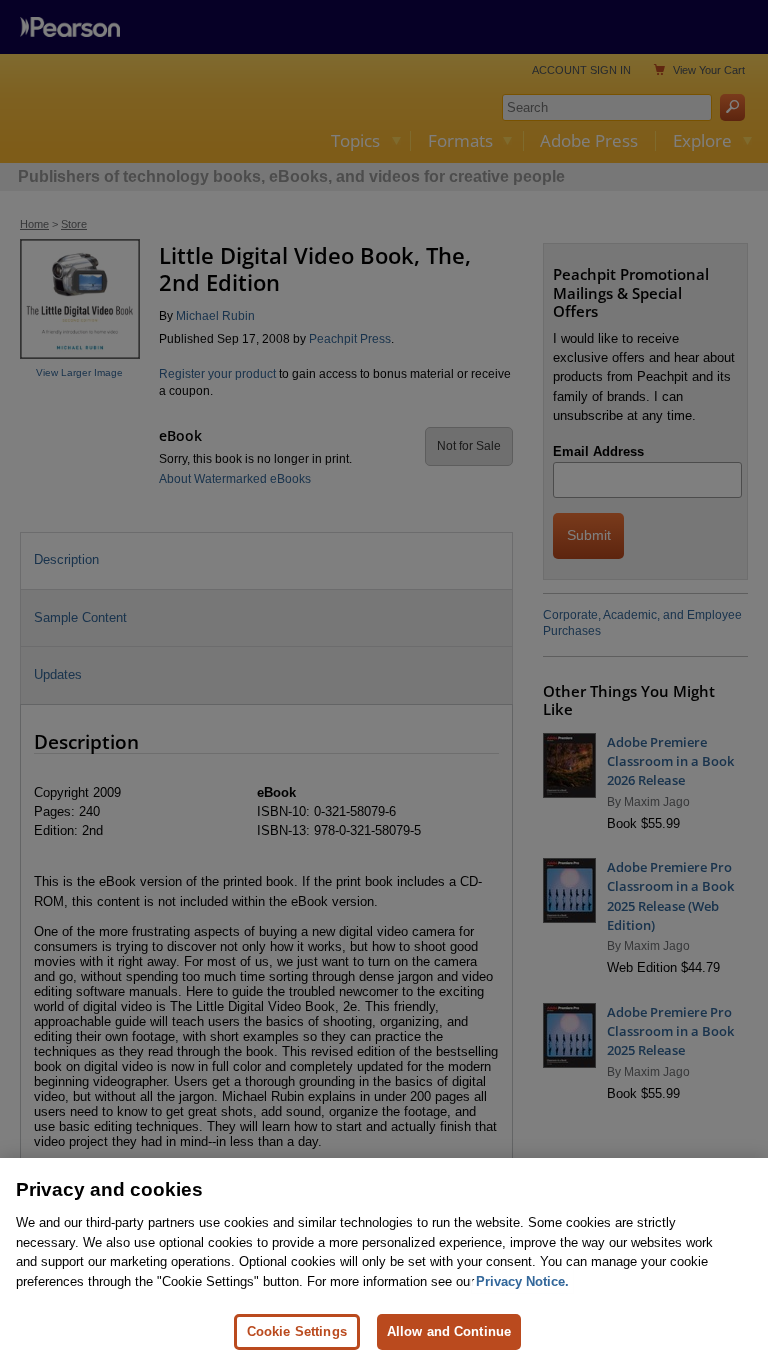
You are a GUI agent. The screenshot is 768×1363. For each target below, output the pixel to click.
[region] (384, 1260)
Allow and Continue (449, 1331)
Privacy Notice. (522, 1281)
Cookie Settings (297, 1331)
